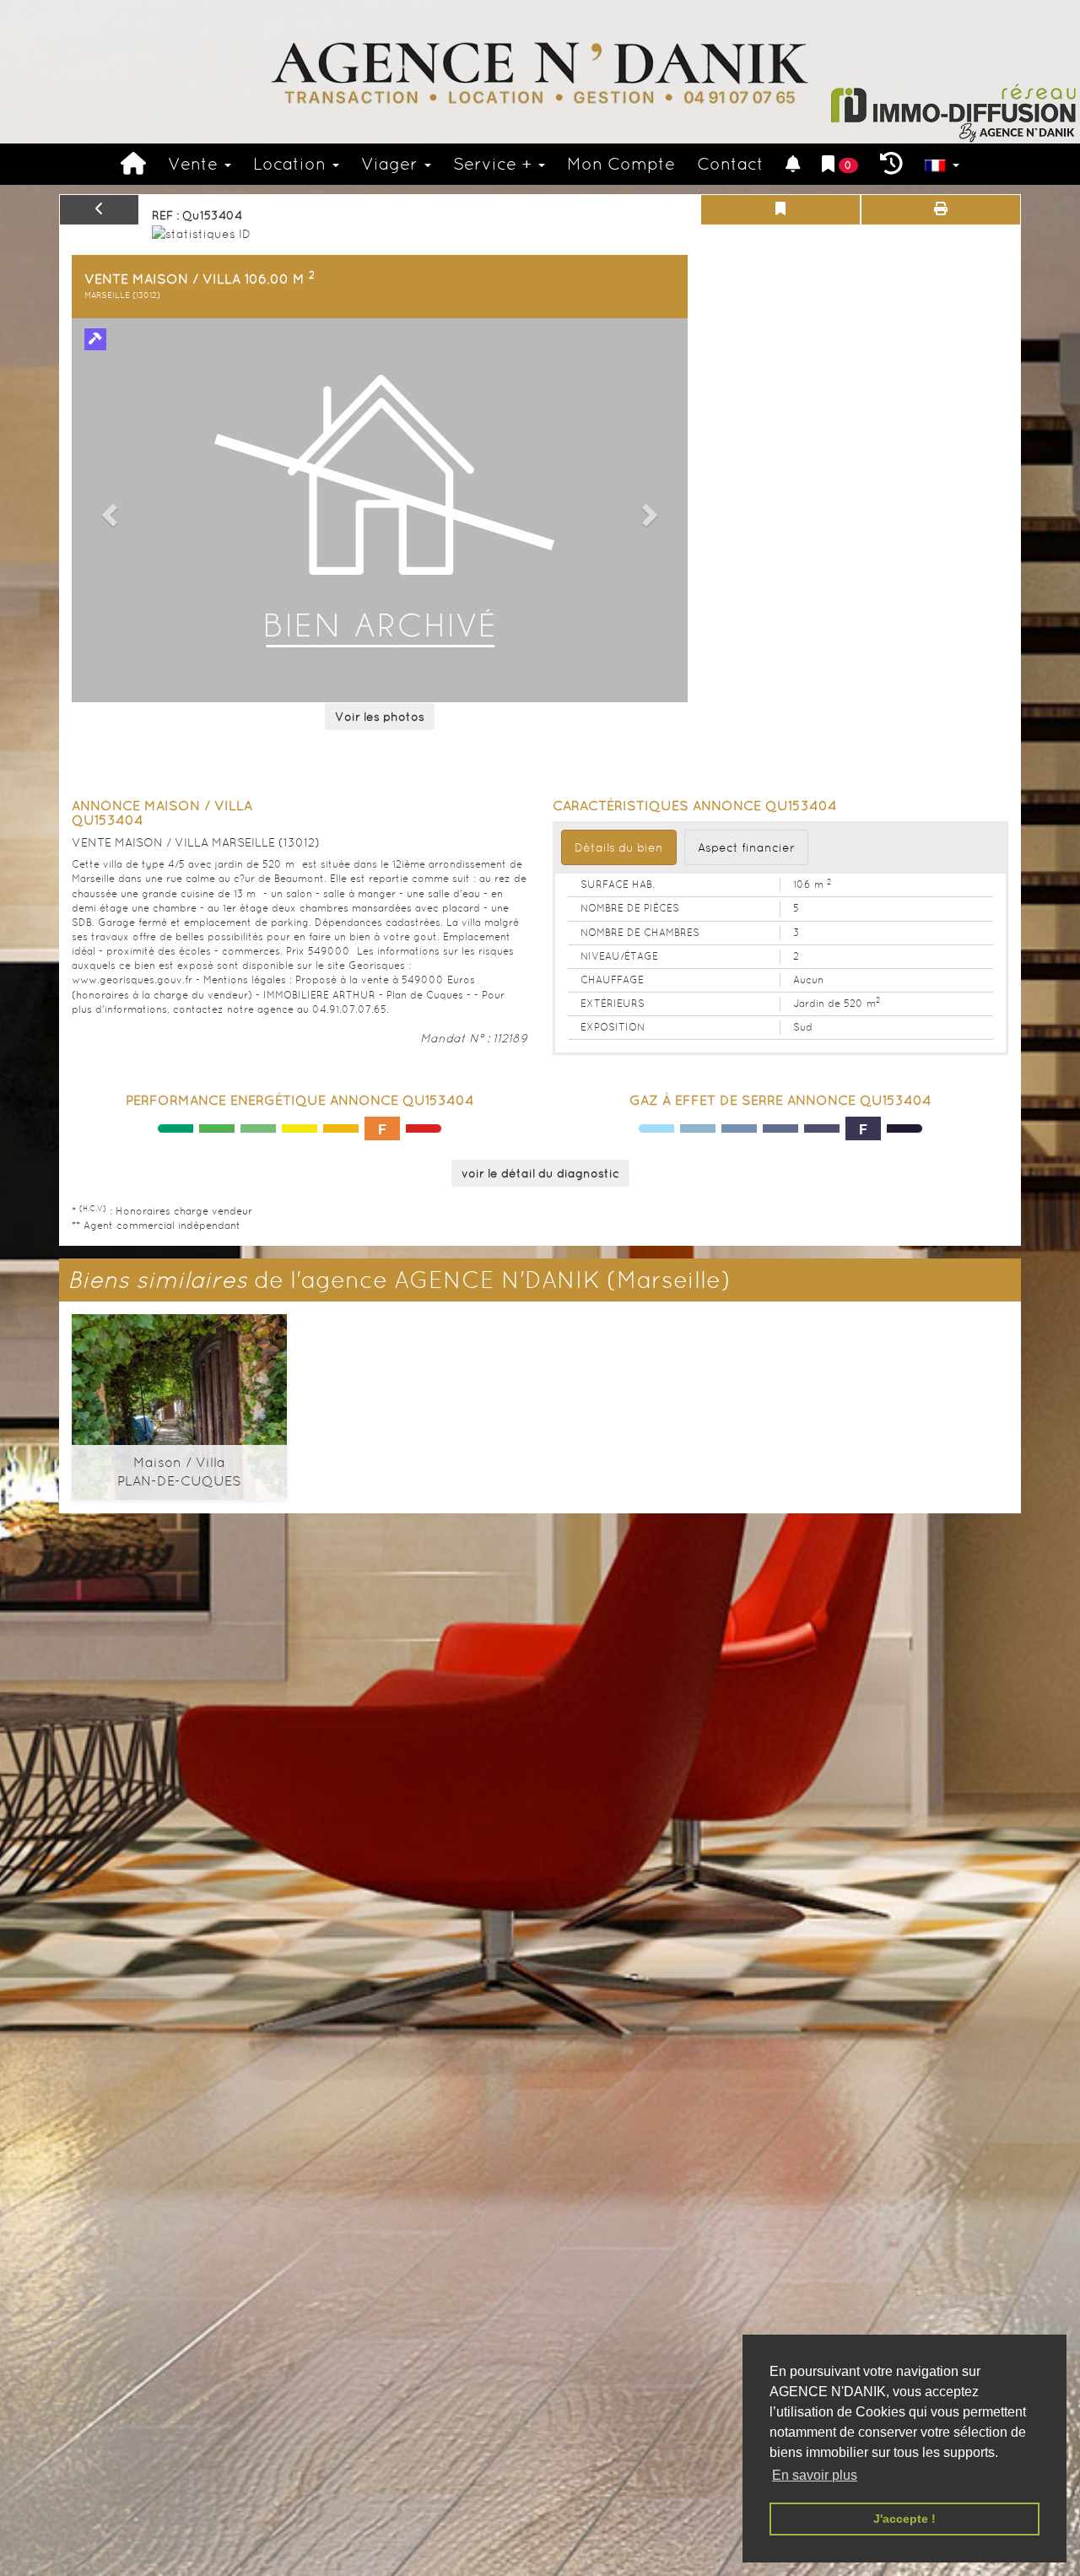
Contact (730, 164)
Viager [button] (392, 164)
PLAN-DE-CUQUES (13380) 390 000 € (179, 1394)
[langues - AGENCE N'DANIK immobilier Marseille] (942, 164)
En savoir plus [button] (815, 2475)
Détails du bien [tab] (619, 847)
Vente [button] (195, 164)
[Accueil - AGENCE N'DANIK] (540, 72)
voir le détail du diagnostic (540, 1173)
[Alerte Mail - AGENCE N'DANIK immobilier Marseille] (793, 164)
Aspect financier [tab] (746, 847)
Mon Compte (621, 164)
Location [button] (292, 164)
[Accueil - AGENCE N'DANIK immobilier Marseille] (133, 164)
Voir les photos (380, 717)
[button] (107, 510)
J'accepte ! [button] (904, 2519)
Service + (495, 164)
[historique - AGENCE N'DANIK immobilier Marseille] (891, 164)
